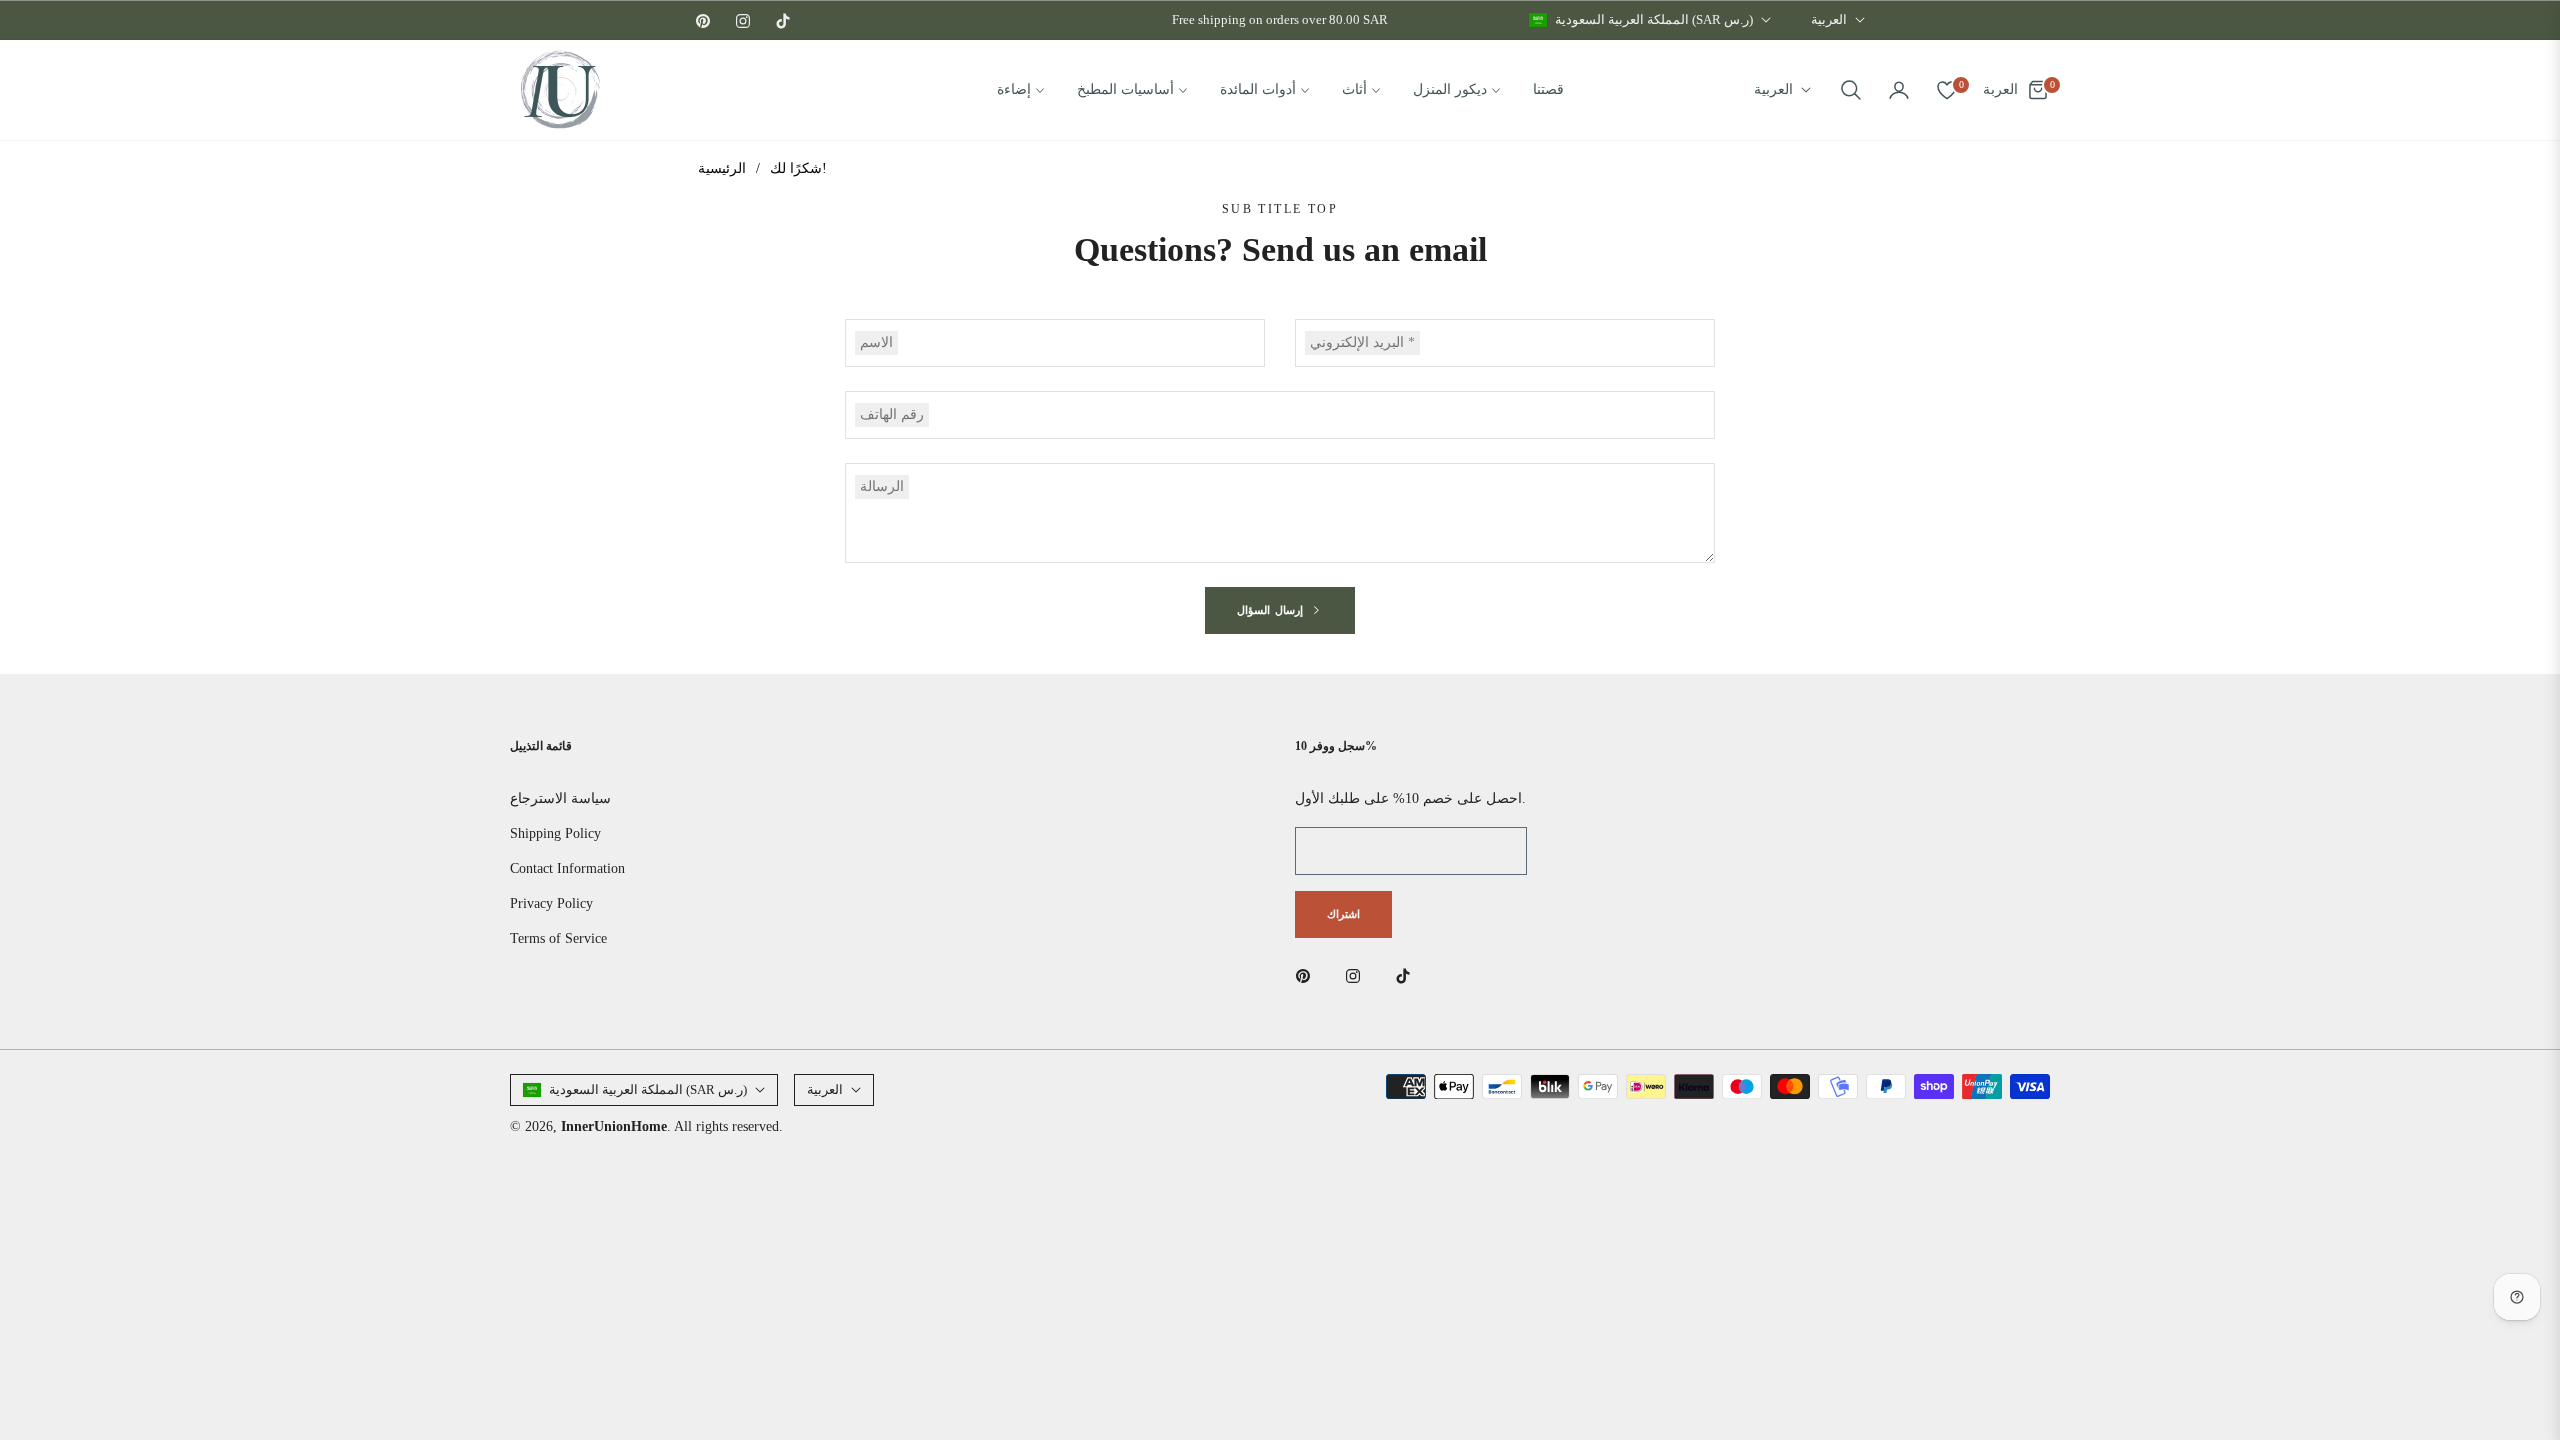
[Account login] (1899, 90)
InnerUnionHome (614, 1126)
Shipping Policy (555, 833)
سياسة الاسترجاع (560, 798)
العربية (1829, 19)
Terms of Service (558, 938)
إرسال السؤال (1272, 610)
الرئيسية (722, 168)
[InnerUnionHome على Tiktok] (1408, 974)
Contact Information (567, 868)
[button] (1851, 90)
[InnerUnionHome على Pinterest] (1308, 974)
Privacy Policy (551, 903)
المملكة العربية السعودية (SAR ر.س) (1654, 19)
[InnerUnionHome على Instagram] (1358, 974)
